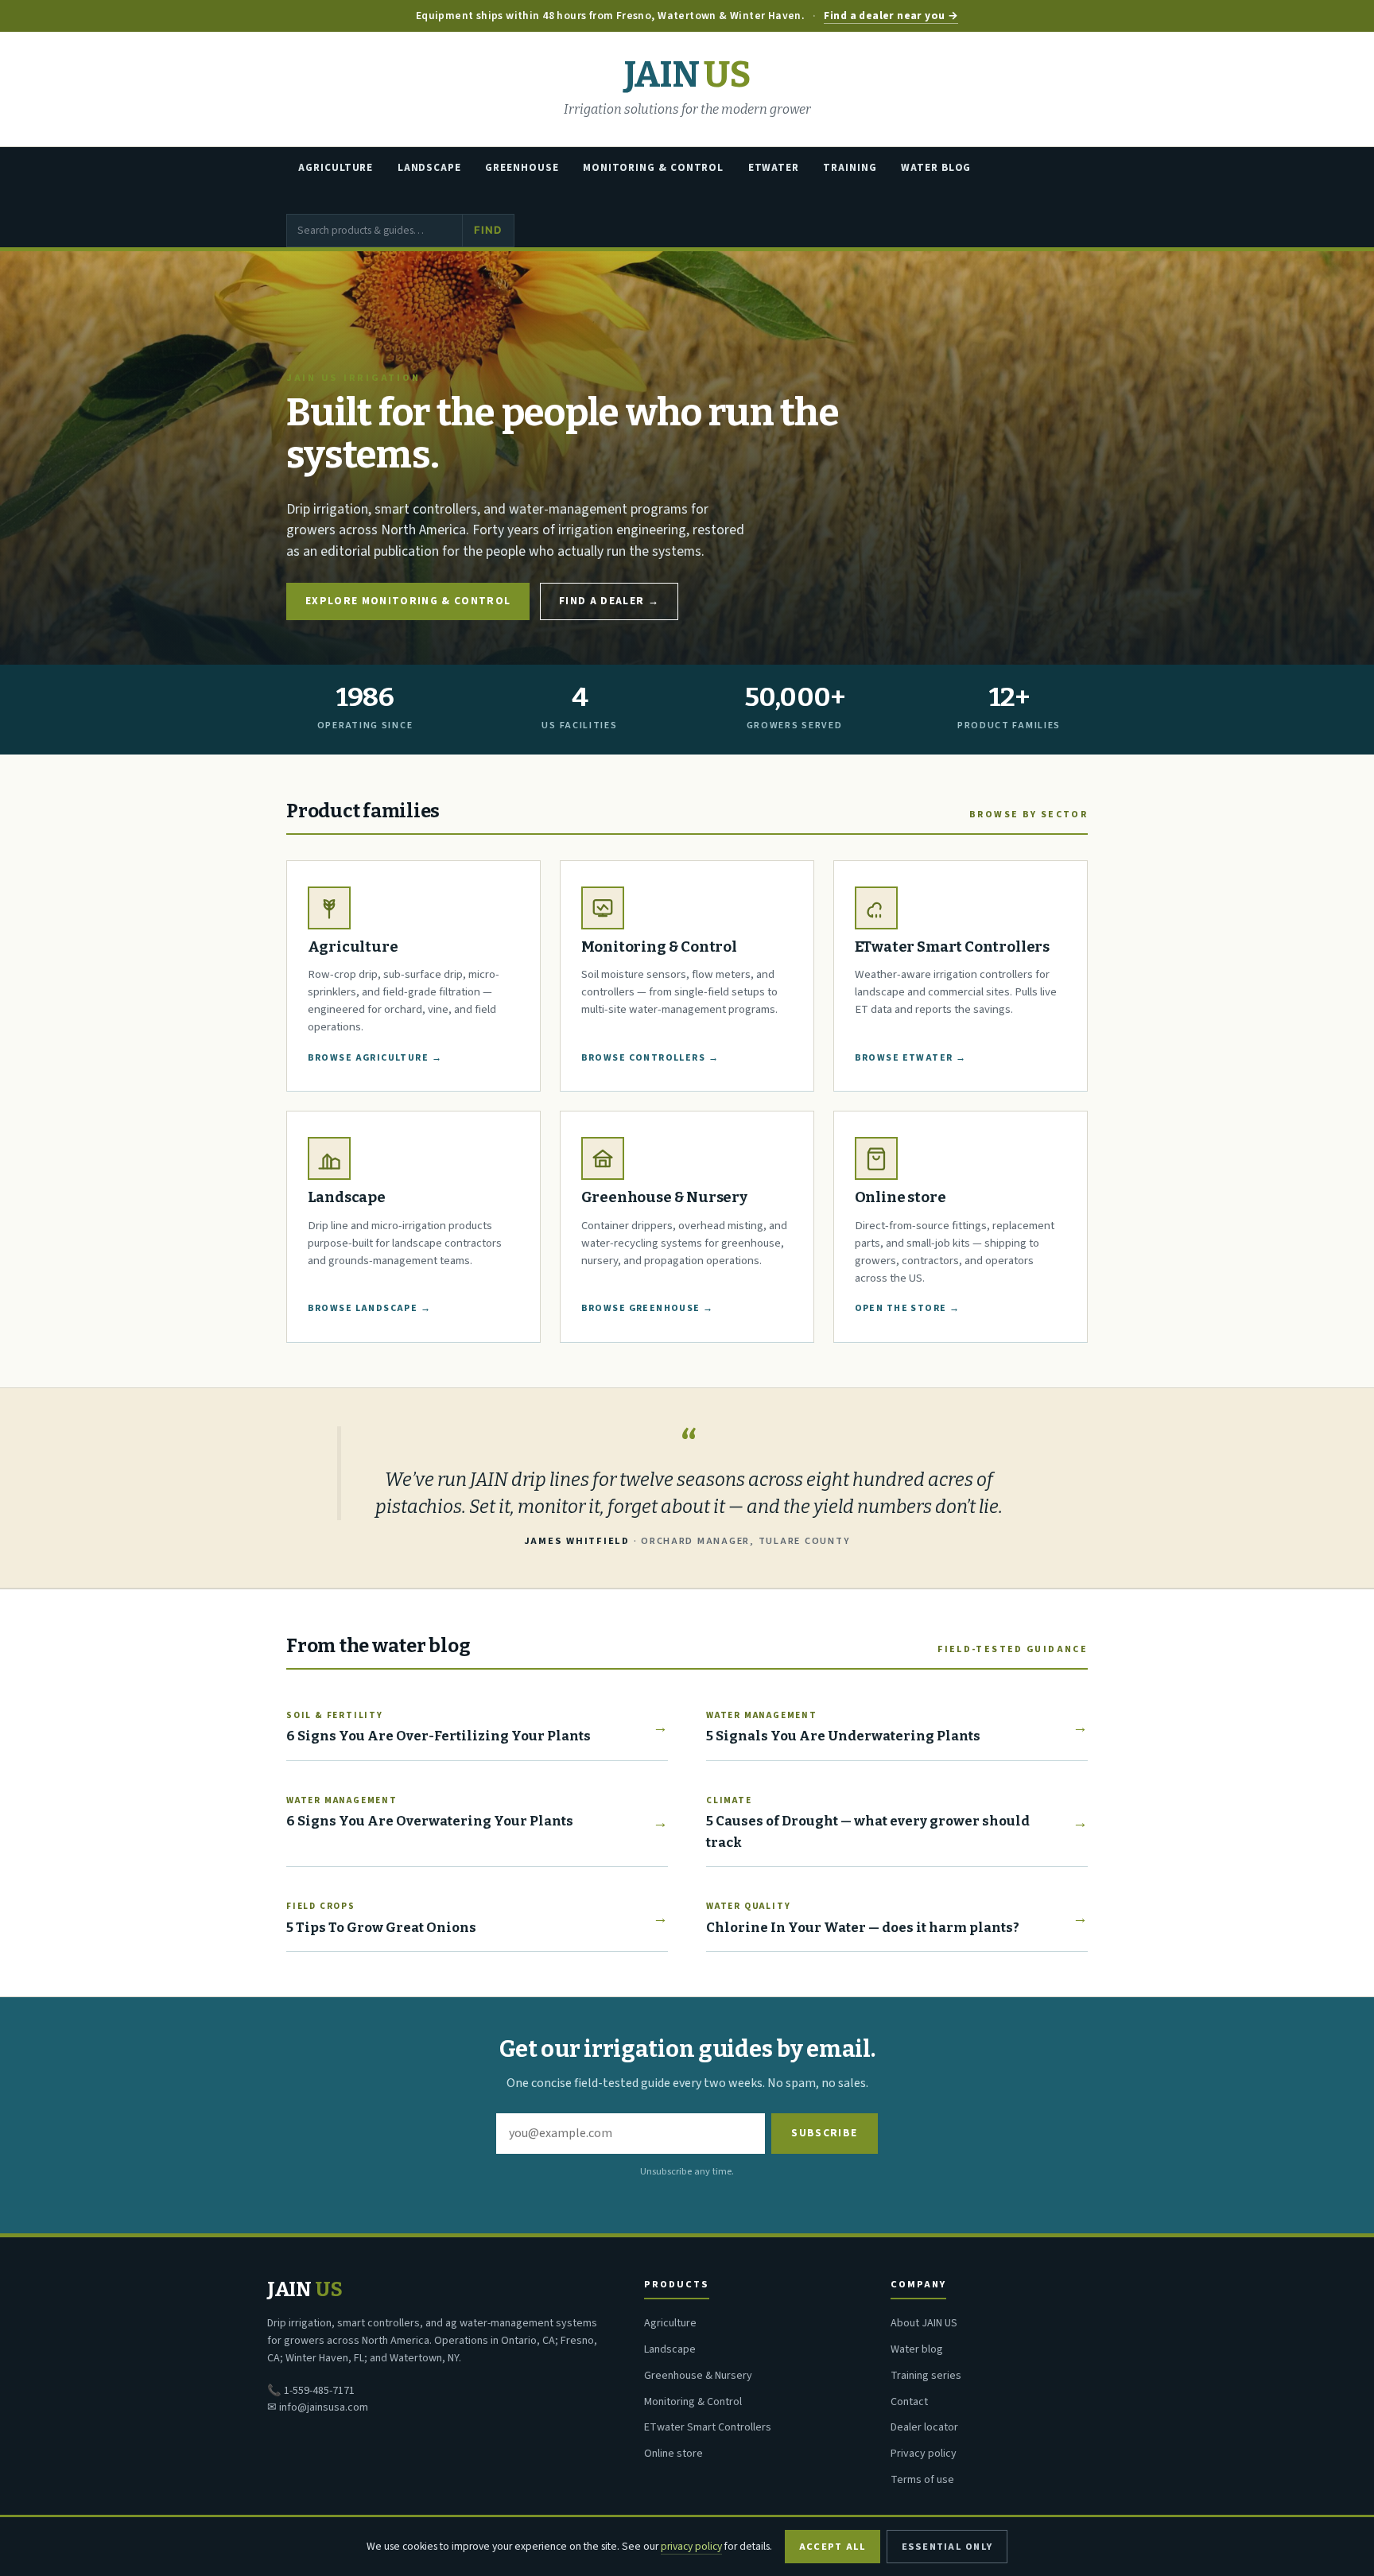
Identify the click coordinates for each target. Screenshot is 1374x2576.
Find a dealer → (609, 601)
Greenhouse (522, 168)
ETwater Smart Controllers (708, 2427)
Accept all (833, 2547)
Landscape (429, 168)
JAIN (687, 75)
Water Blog (936, 168)
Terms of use (922, 2480)
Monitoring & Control (653, 168)
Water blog (917, 2349)
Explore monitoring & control (408, 601)
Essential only (947, 2547)
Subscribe (824, 2133)
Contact (909, 2402)
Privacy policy (924, 2454)
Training (850, 168)
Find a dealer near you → (891, 16)
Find (488, 230)
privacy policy (691, 2546)
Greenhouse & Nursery (698, 2376)
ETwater (774, 168)
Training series (926, 2376)
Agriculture (336, 168)
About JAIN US (924, 2323)
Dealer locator (924, 2427)
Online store (673, 2454)
